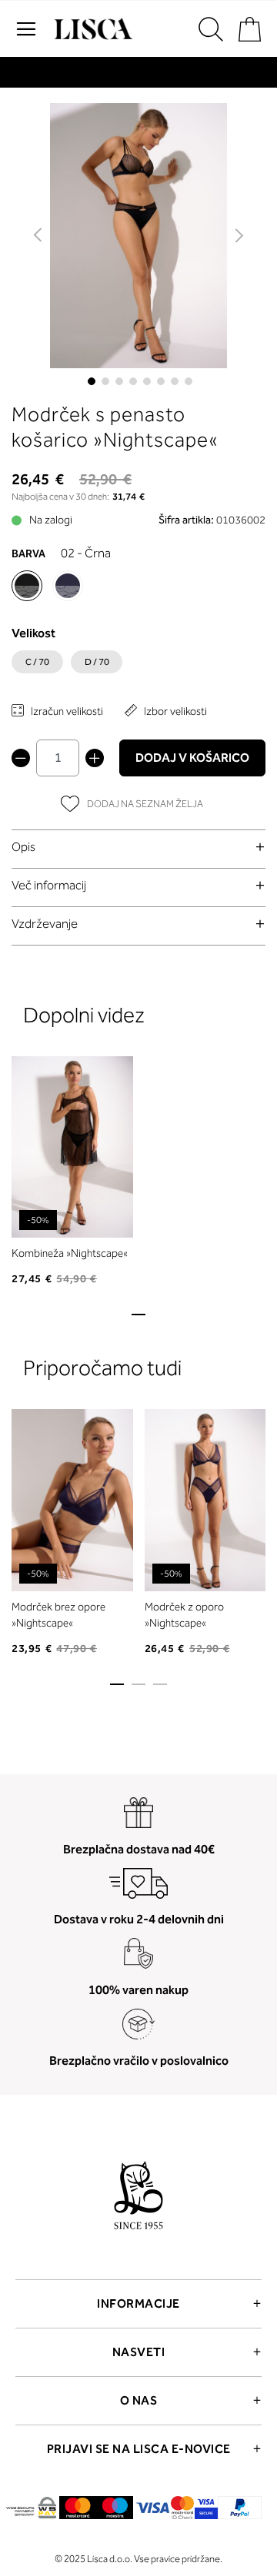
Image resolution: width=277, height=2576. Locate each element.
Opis (23, 847)
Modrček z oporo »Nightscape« (184, 1615)
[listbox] (138, 666)
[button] (39, 236)
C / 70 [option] (37, 662)
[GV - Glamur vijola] (68, 586)
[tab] (138, 847)
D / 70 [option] (97, 662)
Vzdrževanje (45, 924)
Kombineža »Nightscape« (70, 1253)
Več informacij (49, 885)
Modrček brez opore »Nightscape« (58, 1615)
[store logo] (92, 29)
